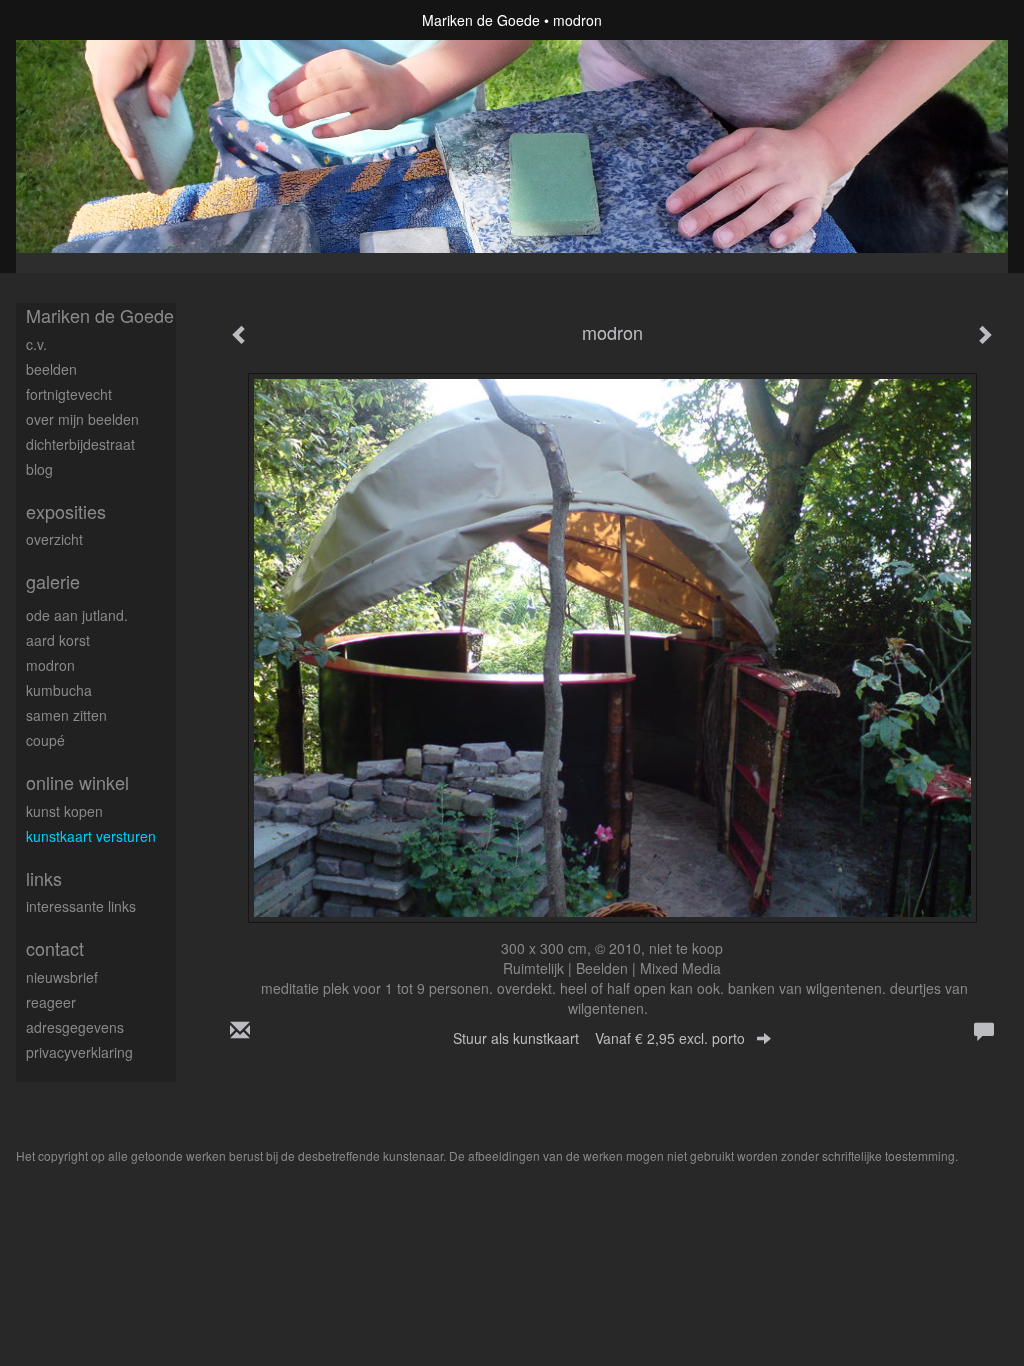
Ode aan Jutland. (77, 615)
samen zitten (66, 715)
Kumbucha (59, 690)
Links (44, 878)
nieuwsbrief (62, 977)
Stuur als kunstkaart (599, 1038)
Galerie (53, 581)
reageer (51, 1002)
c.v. (36, 344)
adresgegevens (75, 1027)
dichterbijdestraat (80, 444)
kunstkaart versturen (91, 836)
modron (50, 665)
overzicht (54, 539)
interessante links (81, 906)
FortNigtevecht (69, 394)
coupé (45, 740)
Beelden (51, 369)
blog (39, 469)
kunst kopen (64, 811)
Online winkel (77, 782)
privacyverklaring (79, 1052)
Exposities (66, 511)
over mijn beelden (82, 419)
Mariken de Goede (481, 20)
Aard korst (58, 640)
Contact (55, 948)
